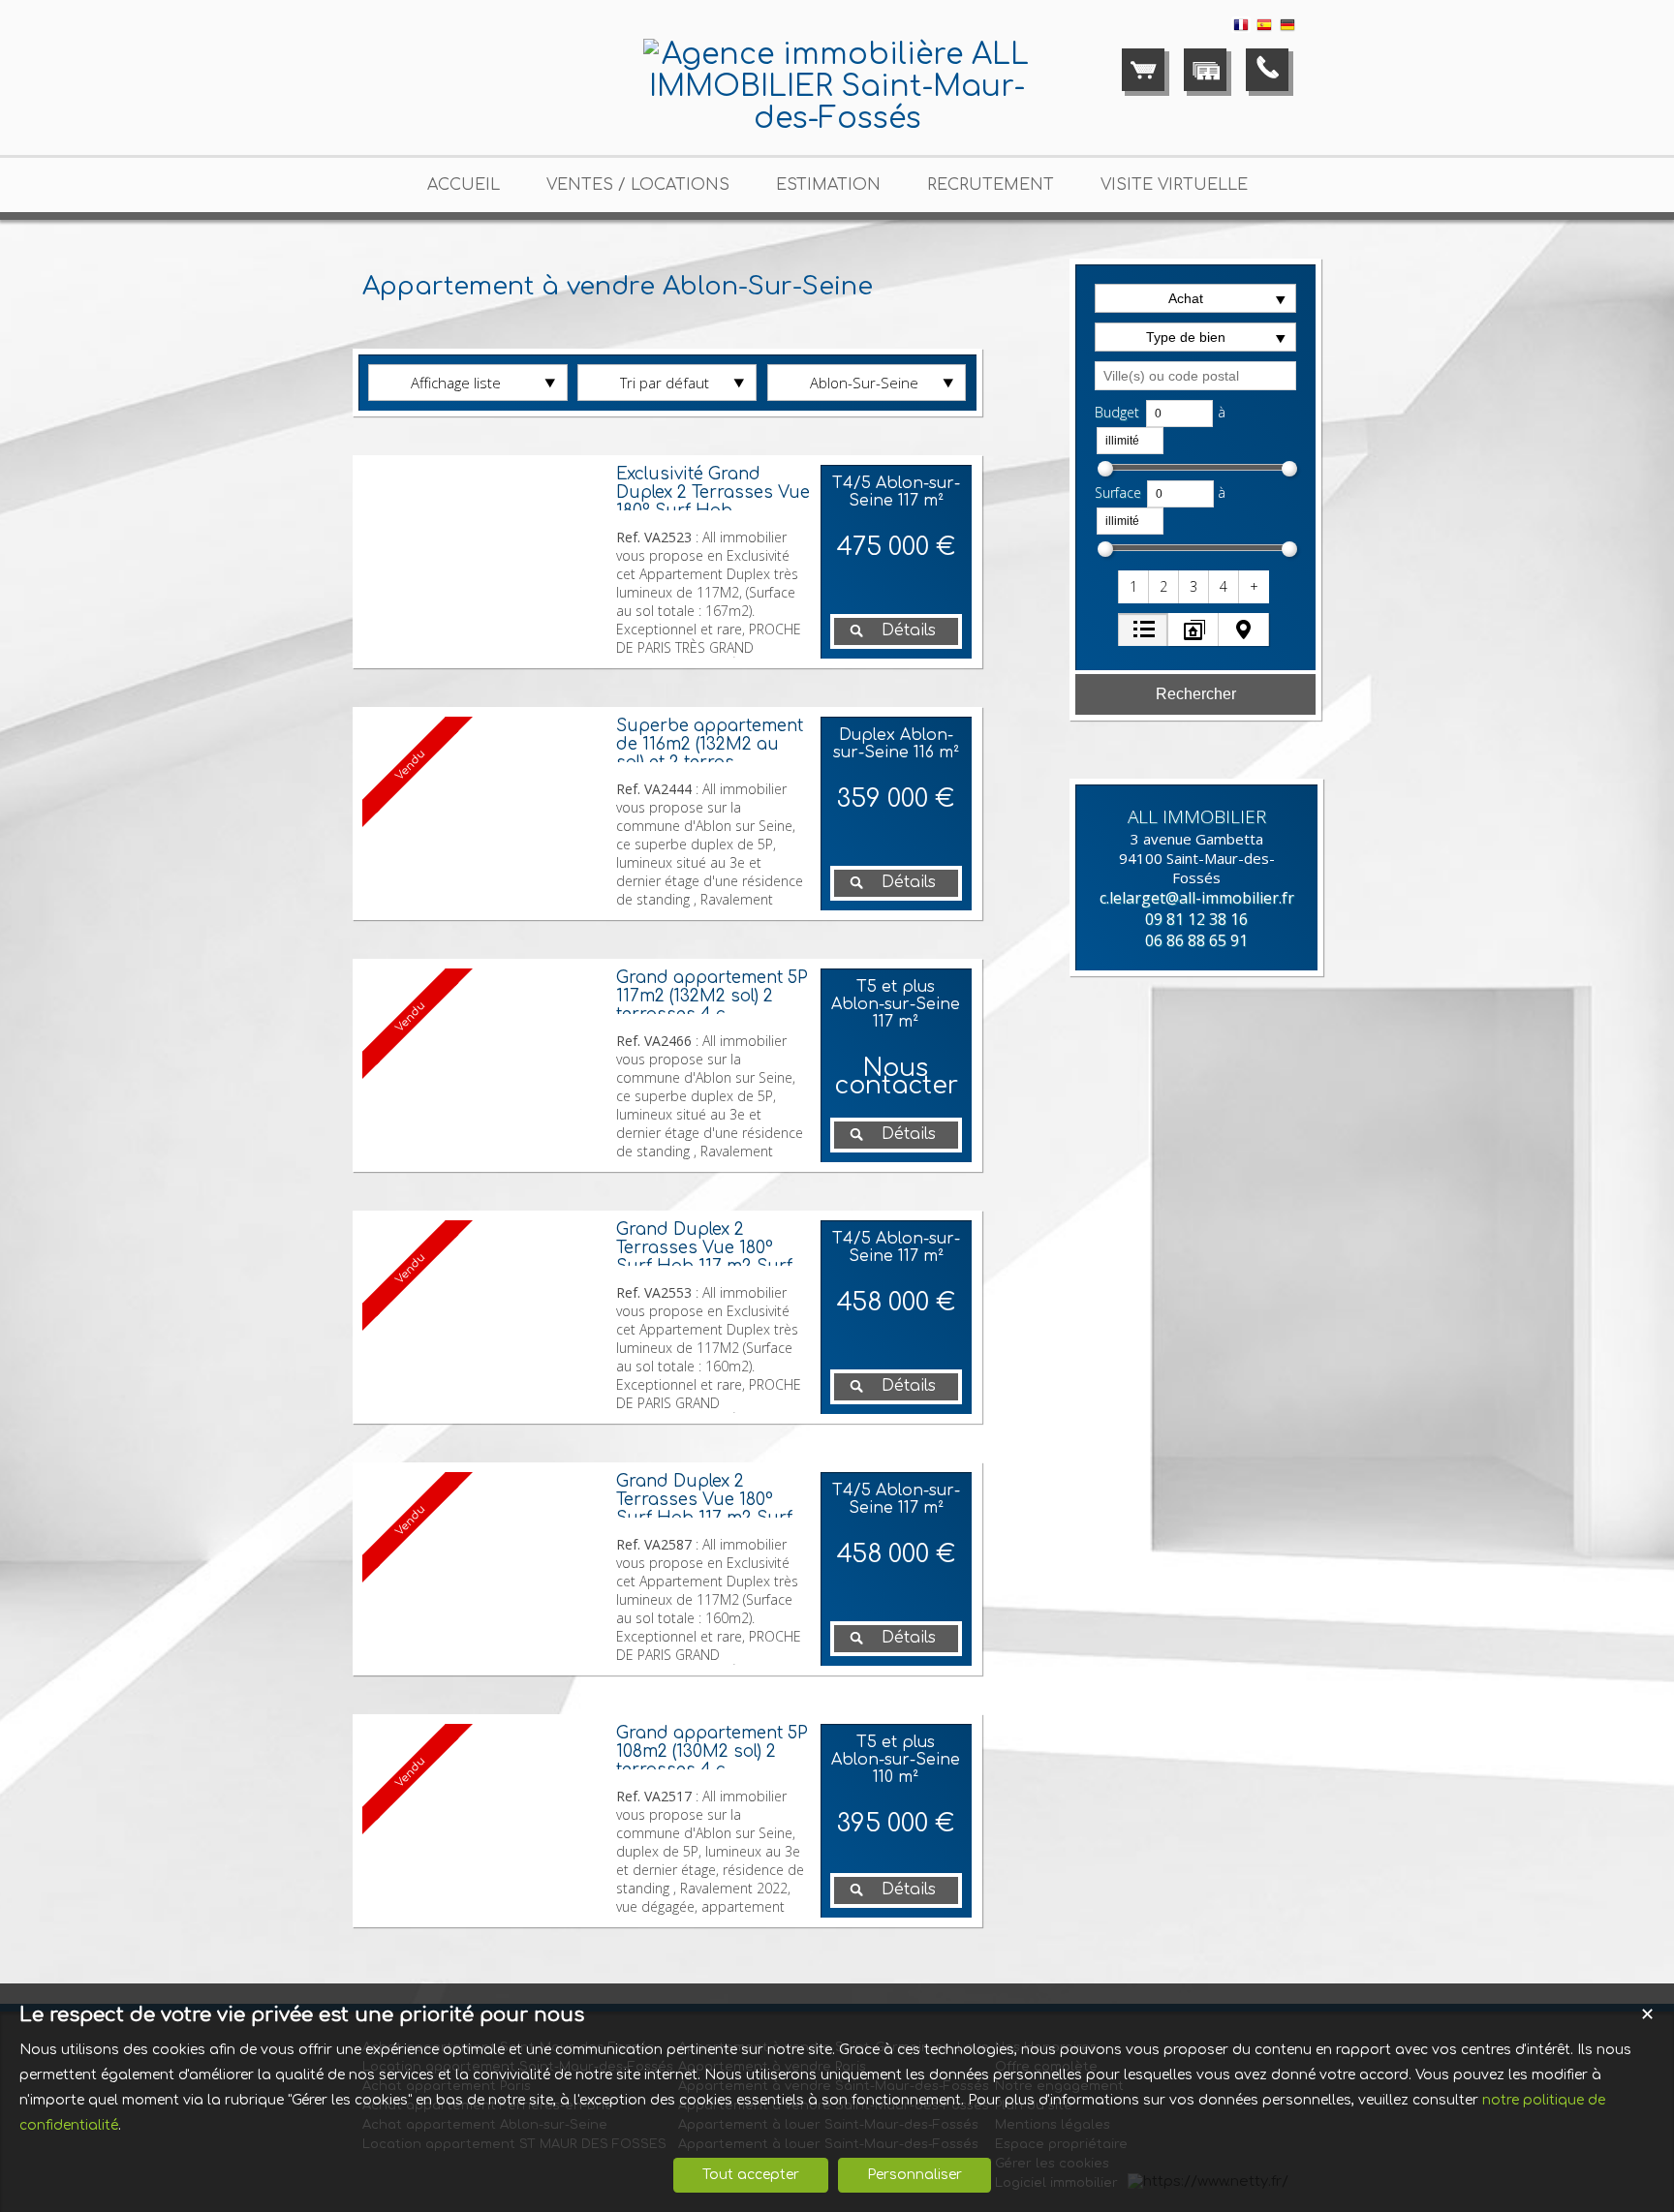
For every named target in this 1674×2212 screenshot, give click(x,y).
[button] (1134, 587)
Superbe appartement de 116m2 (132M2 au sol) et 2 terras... (710, 744)
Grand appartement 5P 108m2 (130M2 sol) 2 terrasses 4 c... (712, 1751)
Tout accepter (751, 2175)
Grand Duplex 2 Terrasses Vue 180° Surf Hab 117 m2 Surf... (710, 1248)
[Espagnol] (1264, 29)
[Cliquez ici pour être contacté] (1267, 70)
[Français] (1241, 29)
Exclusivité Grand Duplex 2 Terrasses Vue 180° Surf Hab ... (713, 492)
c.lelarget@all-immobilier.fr (1197, 898)
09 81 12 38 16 (1196, 919)
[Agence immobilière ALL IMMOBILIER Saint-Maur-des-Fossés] (837, 119)
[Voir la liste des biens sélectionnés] (1143, 70)
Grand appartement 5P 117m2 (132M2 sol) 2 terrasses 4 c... (712, 996)
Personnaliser (914, 2175)
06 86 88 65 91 (1196, 940)
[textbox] (1195, 376)
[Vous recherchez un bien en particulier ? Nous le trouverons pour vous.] (1205, 70)
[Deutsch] (1287, 29)
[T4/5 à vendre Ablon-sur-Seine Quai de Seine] (484, 562)
